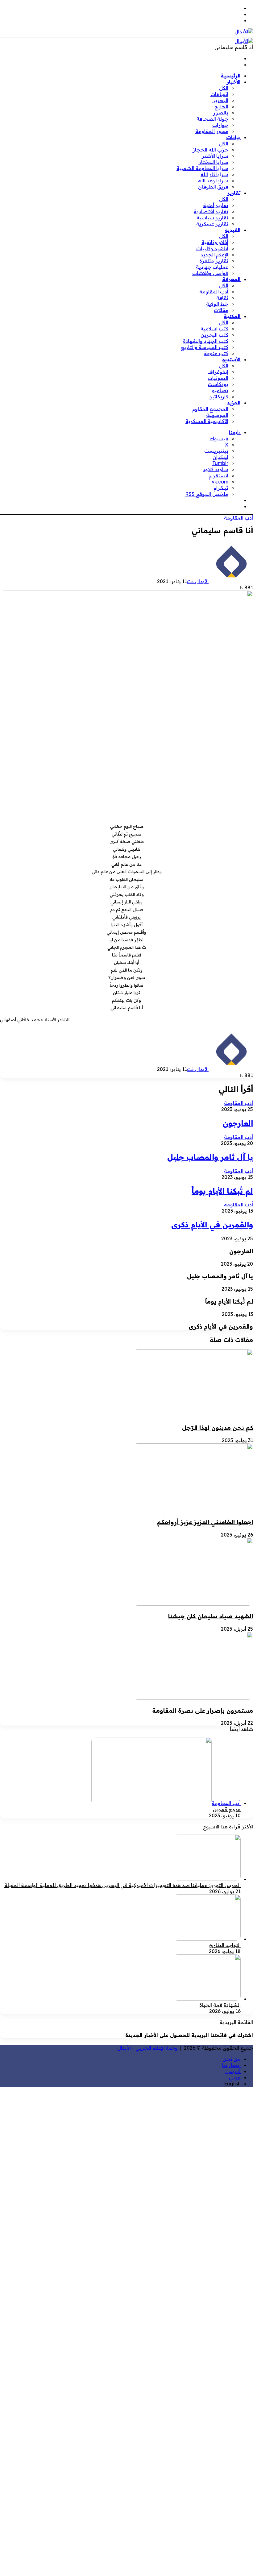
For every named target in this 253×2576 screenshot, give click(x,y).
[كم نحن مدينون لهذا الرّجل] (193, 1415)
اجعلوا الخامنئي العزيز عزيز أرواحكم (205, 1522)
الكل (224, 88)
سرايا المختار (214, 162)
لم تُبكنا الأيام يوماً (222, 1191)
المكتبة (232, 316)
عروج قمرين (227, 1809)
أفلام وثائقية (215, 242)
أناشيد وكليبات (212, 248)
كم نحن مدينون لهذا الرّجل (218, 1428)
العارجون (238, 1123)
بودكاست (218, 384)
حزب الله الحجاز (210, 150)
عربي (235, 2077)
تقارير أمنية (216, 205)
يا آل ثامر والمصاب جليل (210, 1157)
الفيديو (233, 230)
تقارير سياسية (212, 218)
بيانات (233, 137)
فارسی (233, 2071)
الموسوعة (217, 415)
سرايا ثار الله (214, 174)
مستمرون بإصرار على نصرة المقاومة (203, 1711)
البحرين (220, 100)
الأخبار (234, 82)
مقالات (221, 310)
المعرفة (231, 279)
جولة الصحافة (212, 119)
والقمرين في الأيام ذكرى (212, 1225)
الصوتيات (218, 378)
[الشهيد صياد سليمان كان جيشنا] (193, 1604)
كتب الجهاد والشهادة (206, 341)
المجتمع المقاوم (210, 409)
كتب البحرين (214, 335)
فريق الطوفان (213, 187)
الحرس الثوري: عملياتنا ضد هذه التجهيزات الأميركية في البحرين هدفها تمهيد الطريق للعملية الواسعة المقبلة (122, 1885)
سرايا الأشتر (215, 156)
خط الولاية (217, 304)
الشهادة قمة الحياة (220, 2005)
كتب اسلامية (214, 329)
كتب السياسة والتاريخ (204, 347)
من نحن (232, 2059)
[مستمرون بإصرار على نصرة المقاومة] (193, 1698)
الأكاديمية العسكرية (207, 421)
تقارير (234, 193)
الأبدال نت (198, 581)
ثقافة (222, 298)
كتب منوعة (216, 353)
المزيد (234, 403)
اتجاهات (219, 94)
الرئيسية (231, 76)
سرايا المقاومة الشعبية (202, 168)
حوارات (220, 125)
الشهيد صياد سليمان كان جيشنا (211, 1616)
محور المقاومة (212, 131)
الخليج (221, 106)
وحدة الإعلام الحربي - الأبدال (147, 2048)
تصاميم (220, 390)
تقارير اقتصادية (211, 211)
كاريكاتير (219, 396)
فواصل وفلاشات (210, 273)
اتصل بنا (231, 2065)
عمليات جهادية (212, 267)
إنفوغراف (218, 372)
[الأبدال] (244, 31)
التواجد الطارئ (225, 1945)
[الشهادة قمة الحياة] (207, 1999)
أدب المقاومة (214, 292)
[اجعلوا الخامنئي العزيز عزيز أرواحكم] (193, 1509)
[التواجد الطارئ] (207, 1939)
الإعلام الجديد (214, 255)
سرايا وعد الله (213, 180)
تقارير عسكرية (212, 224)
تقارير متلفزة (214, 261)
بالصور (221, 113)
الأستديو (231, 359)
